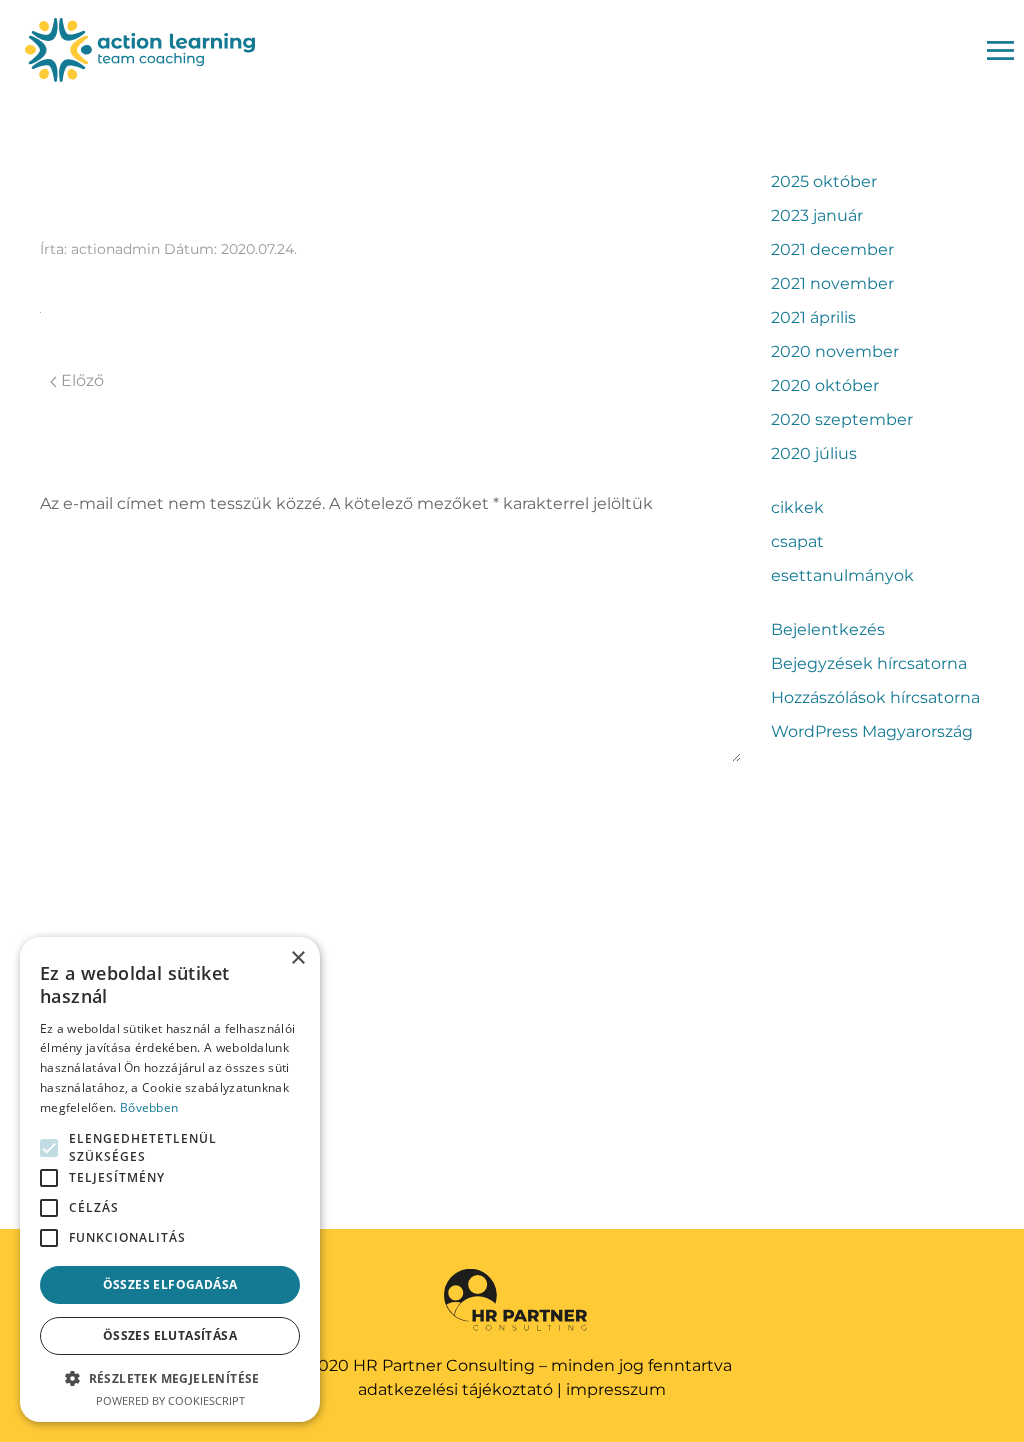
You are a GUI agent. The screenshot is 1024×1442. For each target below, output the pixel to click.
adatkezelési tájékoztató (455, 1389)
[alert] (170, 1179)
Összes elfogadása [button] (170, 1284)
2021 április (813, 317)
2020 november (835, 351)
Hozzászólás (82, 546)
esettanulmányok (842, 575)
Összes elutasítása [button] (170, 1335)
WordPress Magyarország (872, 731)
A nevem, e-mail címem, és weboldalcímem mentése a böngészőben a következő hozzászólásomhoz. (334, 1057)
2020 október (825, 385)
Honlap (65, 962)
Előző (80, 380)
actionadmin (115, 249)
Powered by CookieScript (170, 1400)
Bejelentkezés (828, 629)
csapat (797, 541)
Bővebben (149, 1107)
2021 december (832, 249)
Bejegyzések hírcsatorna (869, 663)
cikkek (797, 507)
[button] (170, 1378)
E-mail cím (82, 877)
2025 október (824, 181)
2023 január (817, 215)
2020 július (814, 453)
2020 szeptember (842, 419)
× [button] (297, 958)
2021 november (832, 283)
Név (58, 792)
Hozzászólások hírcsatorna (875, 697)
